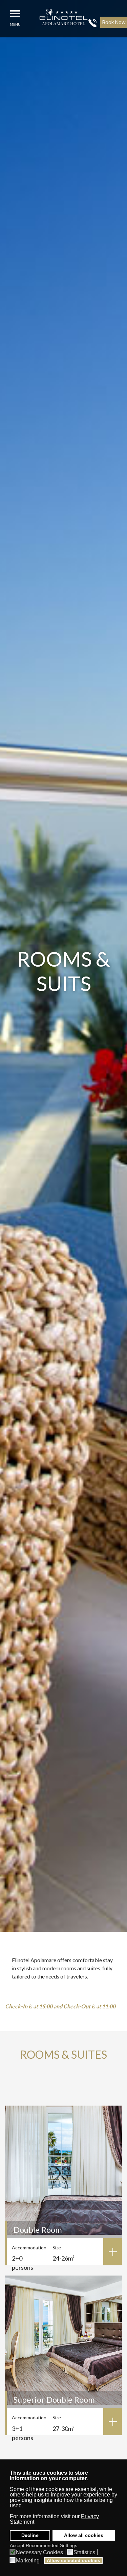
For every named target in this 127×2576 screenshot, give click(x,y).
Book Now (114, 22)
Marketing (28, 2561)
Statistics (84, 2552)
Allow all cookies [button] (84, 2535)
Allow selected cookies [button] (73, 2560)
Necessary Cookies (39, 2552)
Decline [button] (30, 2535)
